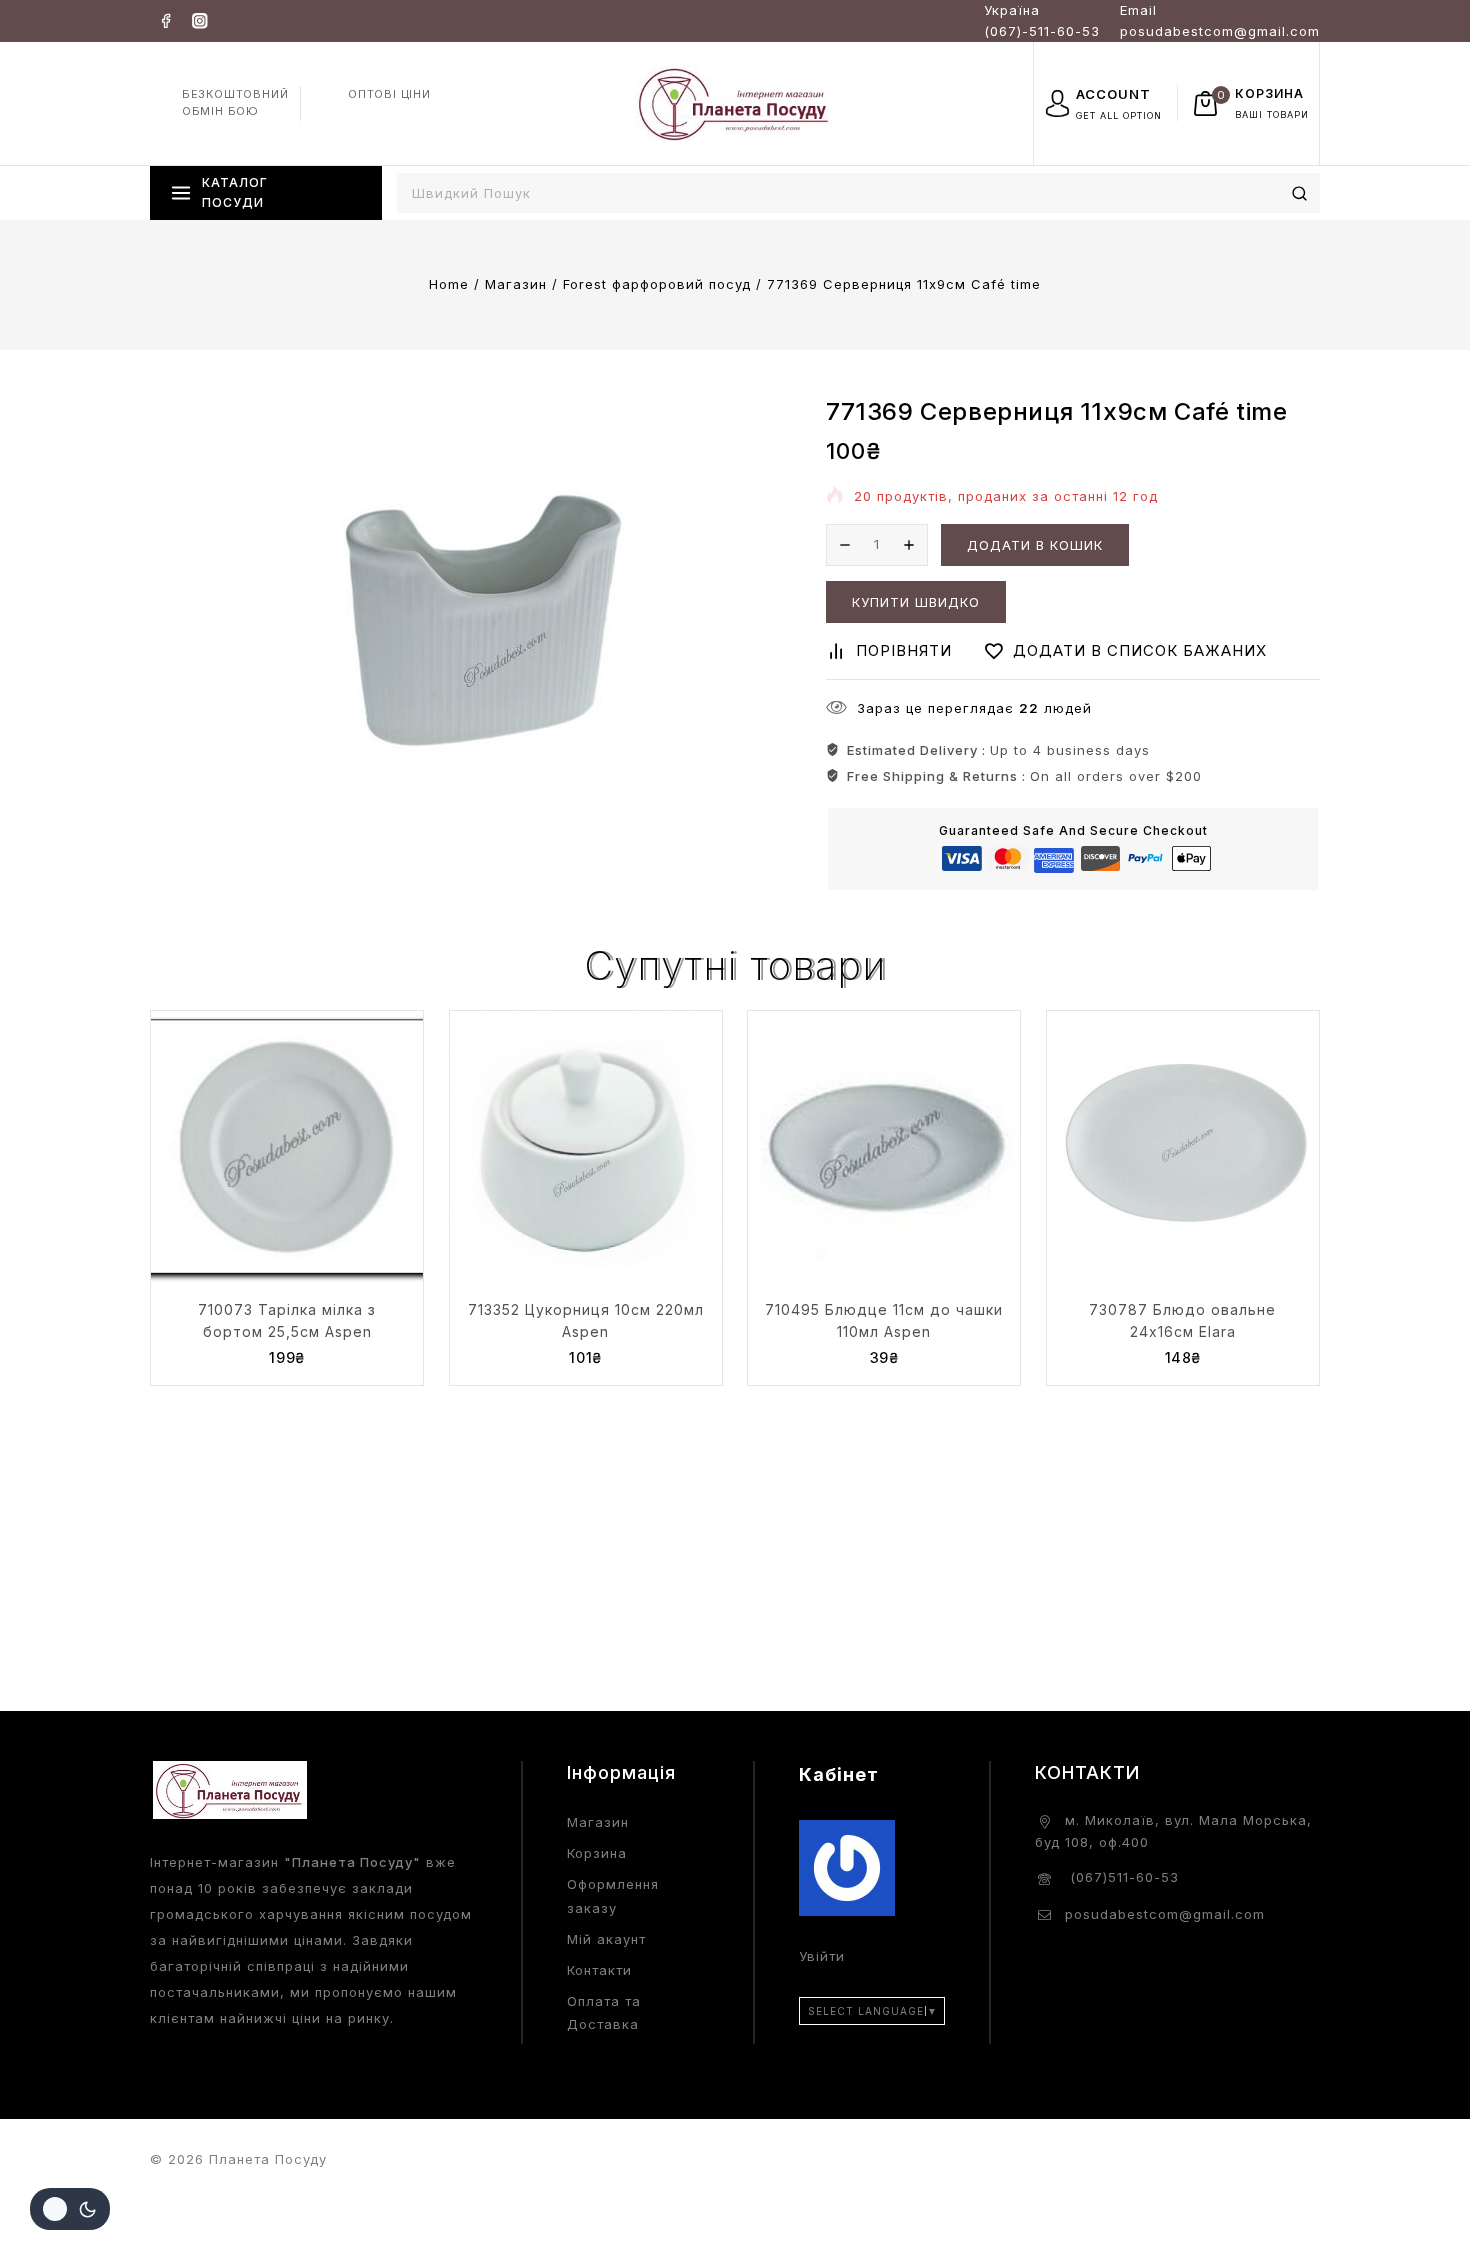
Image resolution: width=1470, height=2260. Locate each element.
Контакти (599, 1970)
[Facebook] (165, 20)
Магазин (598, 1822)
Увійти (822, 1956)
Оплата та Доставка (604, 2012)
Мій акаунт (606, 1939)
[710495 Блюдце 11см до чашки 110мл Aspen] (884, 1147)
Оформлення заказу (613, 1895)
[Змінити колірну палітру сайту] (70, 2209)
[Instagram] (199, 20)
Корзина (597, 1853)
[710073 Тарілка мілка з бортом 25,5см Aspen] (287, 1147)
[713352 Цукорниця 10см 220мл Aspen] (586, 1147)
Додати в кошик (1035, 545)
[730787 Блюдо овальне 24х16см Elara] (1183, 1147)
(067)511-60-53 (1122, 1877)
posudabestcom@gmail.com (1165, 1914)
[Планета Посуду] (735, 102)
